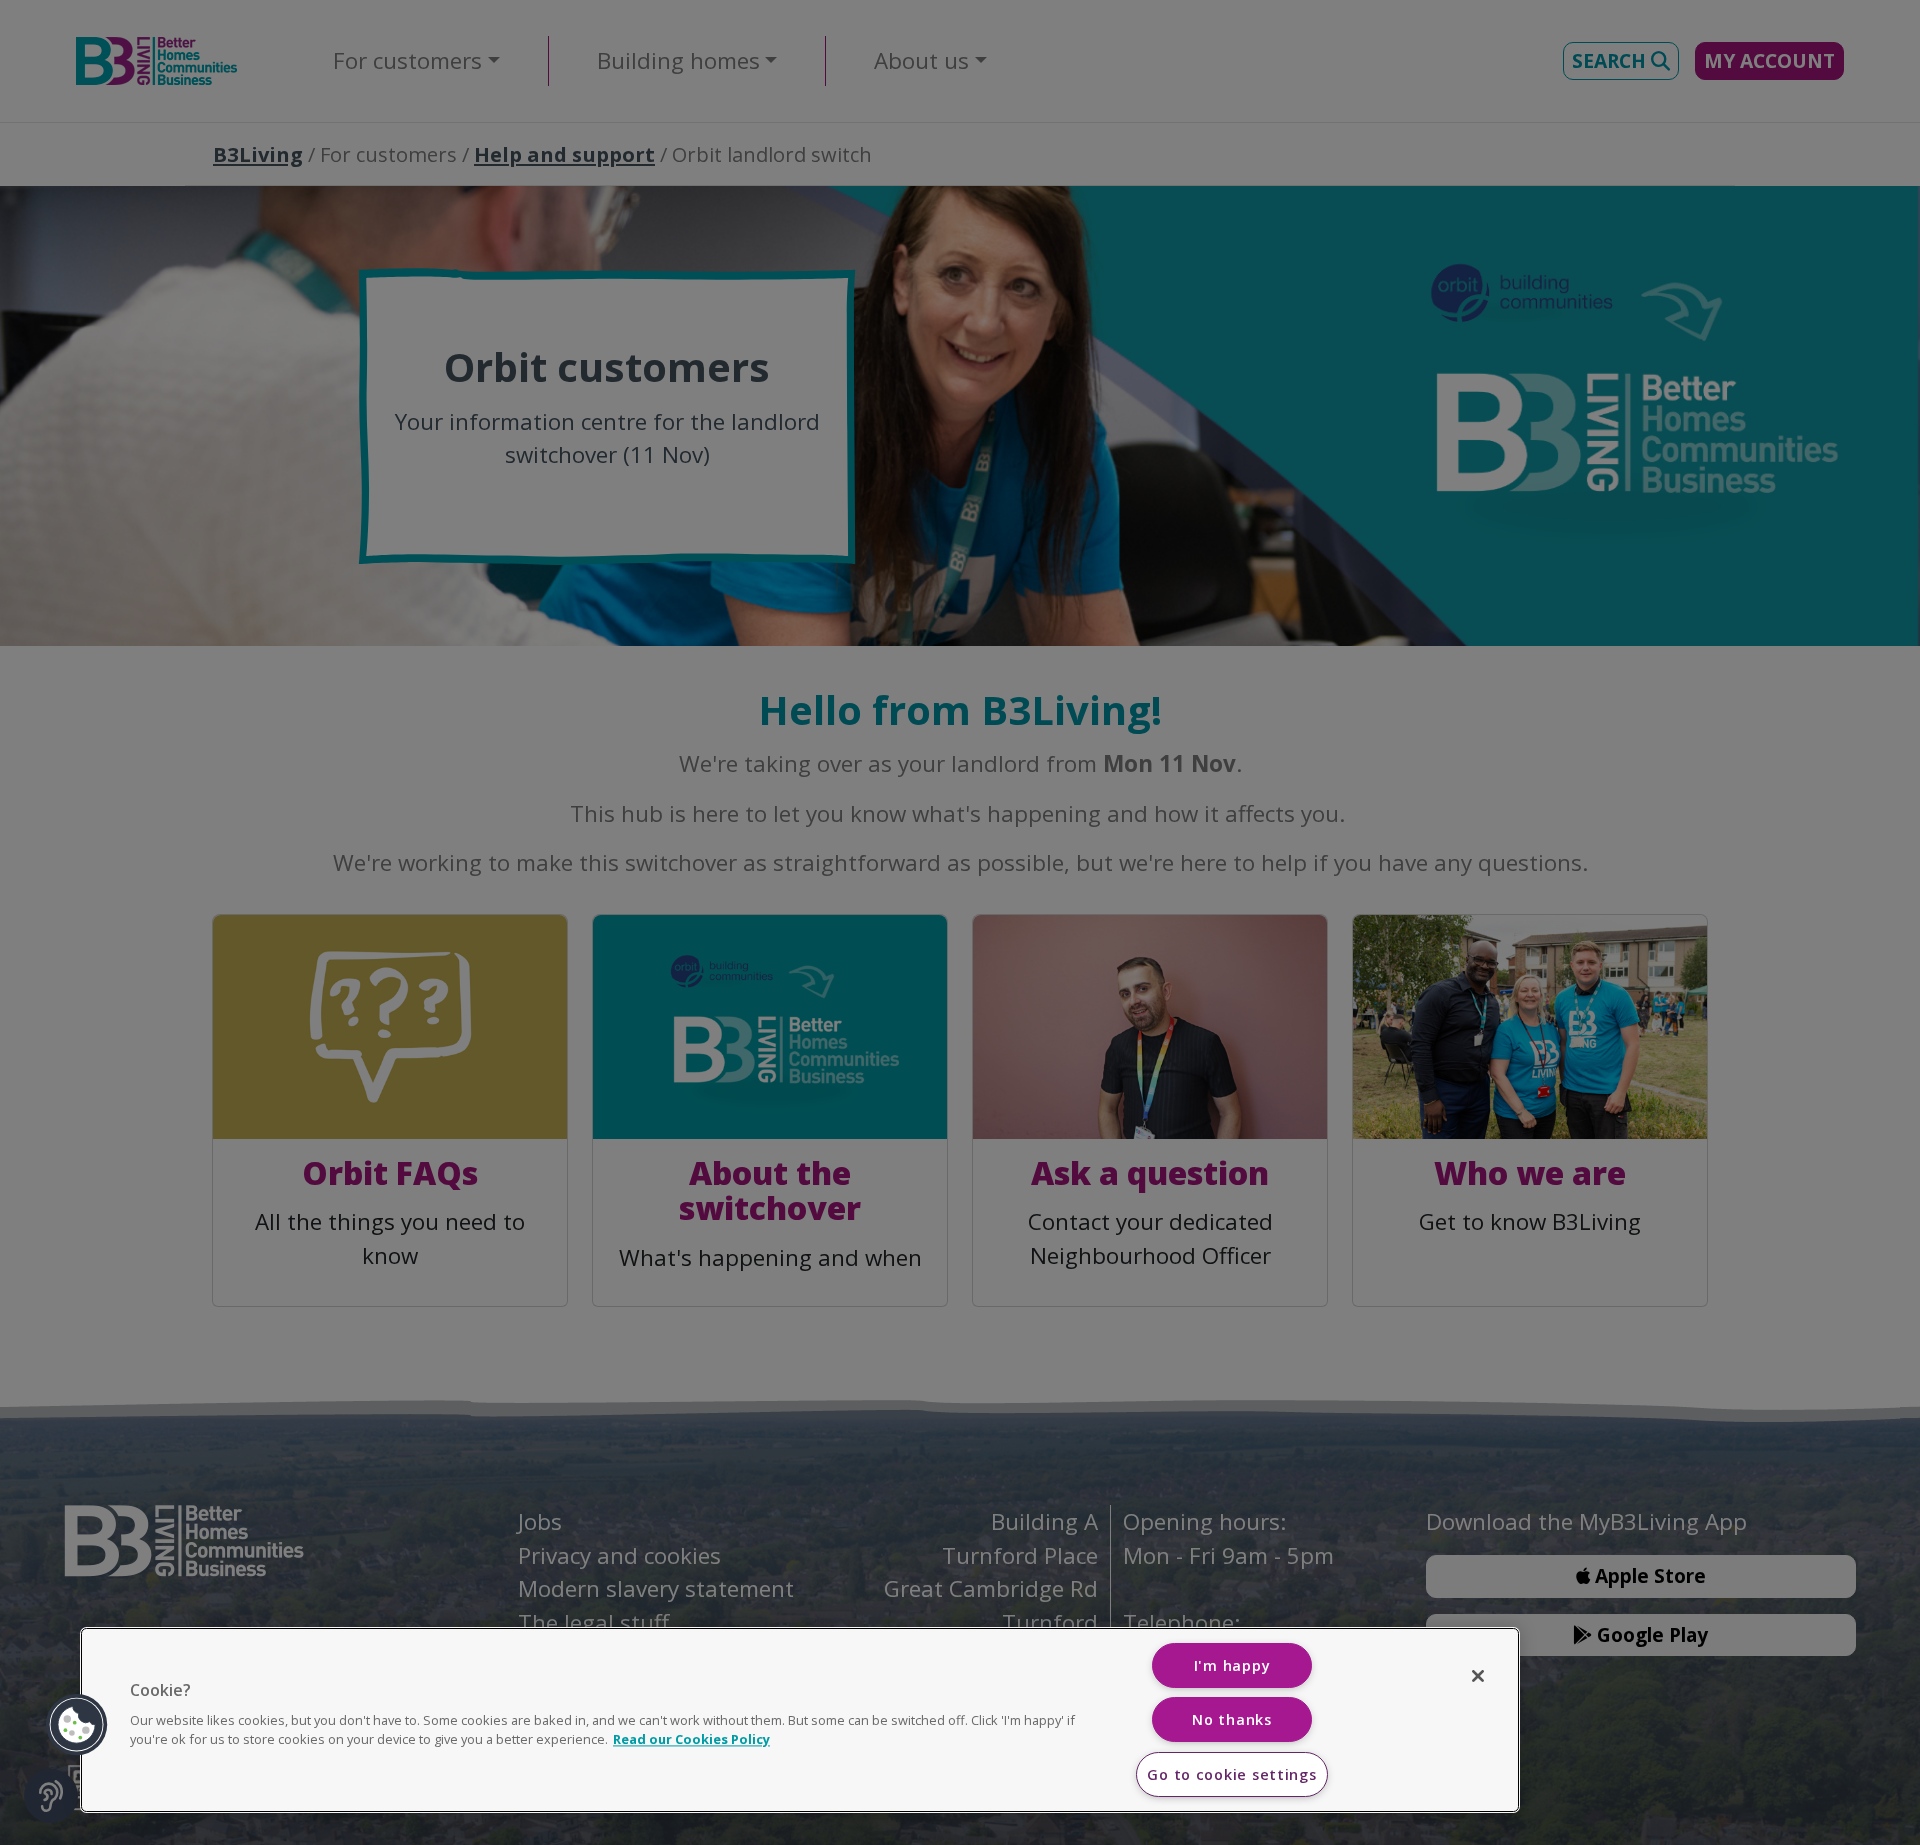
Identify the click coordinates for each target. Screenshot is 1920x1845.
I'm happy (1232, 1665)
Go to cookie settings (1231, 1774)
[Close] (1478, 1676)
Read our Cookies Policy (691, 1739)
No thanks (1231, 1719)
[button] (77, 1725)
